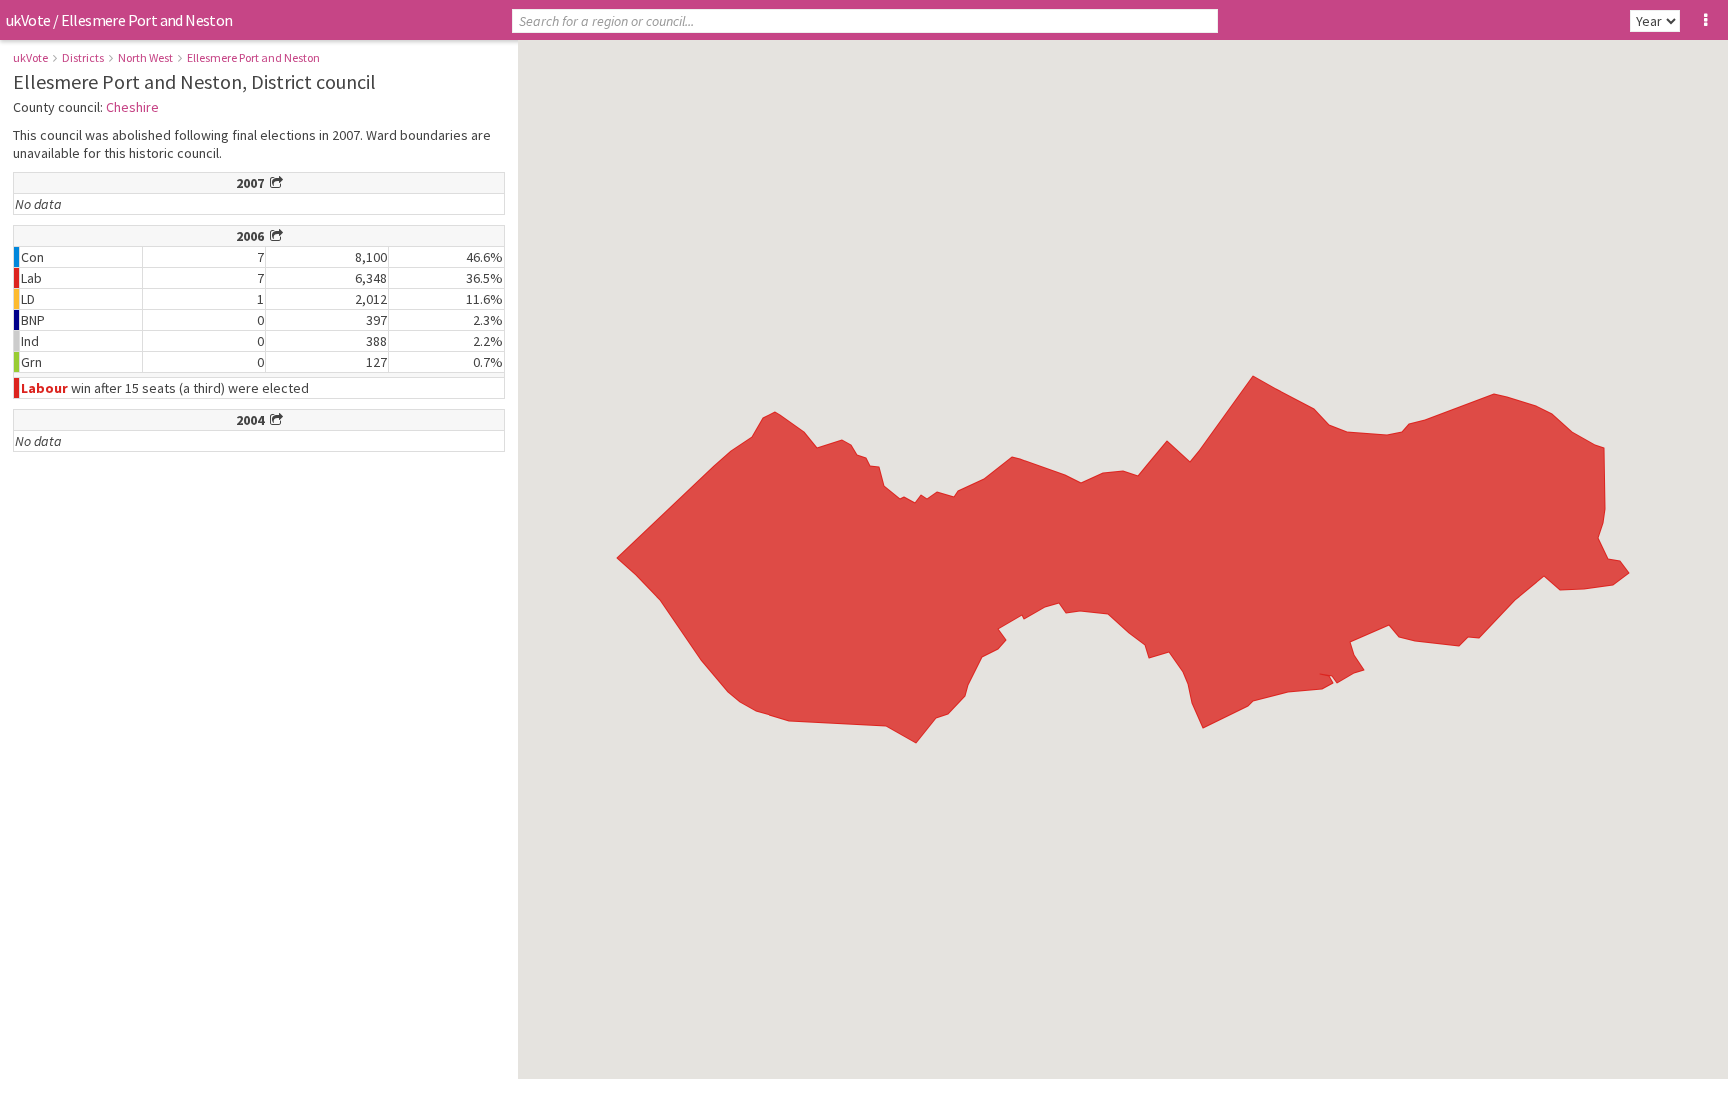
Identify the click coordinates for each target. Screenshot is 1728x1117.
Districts (83, 57)
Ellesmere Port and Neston (253, 57)
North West (145, 57)
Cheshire (132, 107)
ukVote (28, 20)
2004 (253, 420)
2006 (253, 236)
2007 (253, 183)
